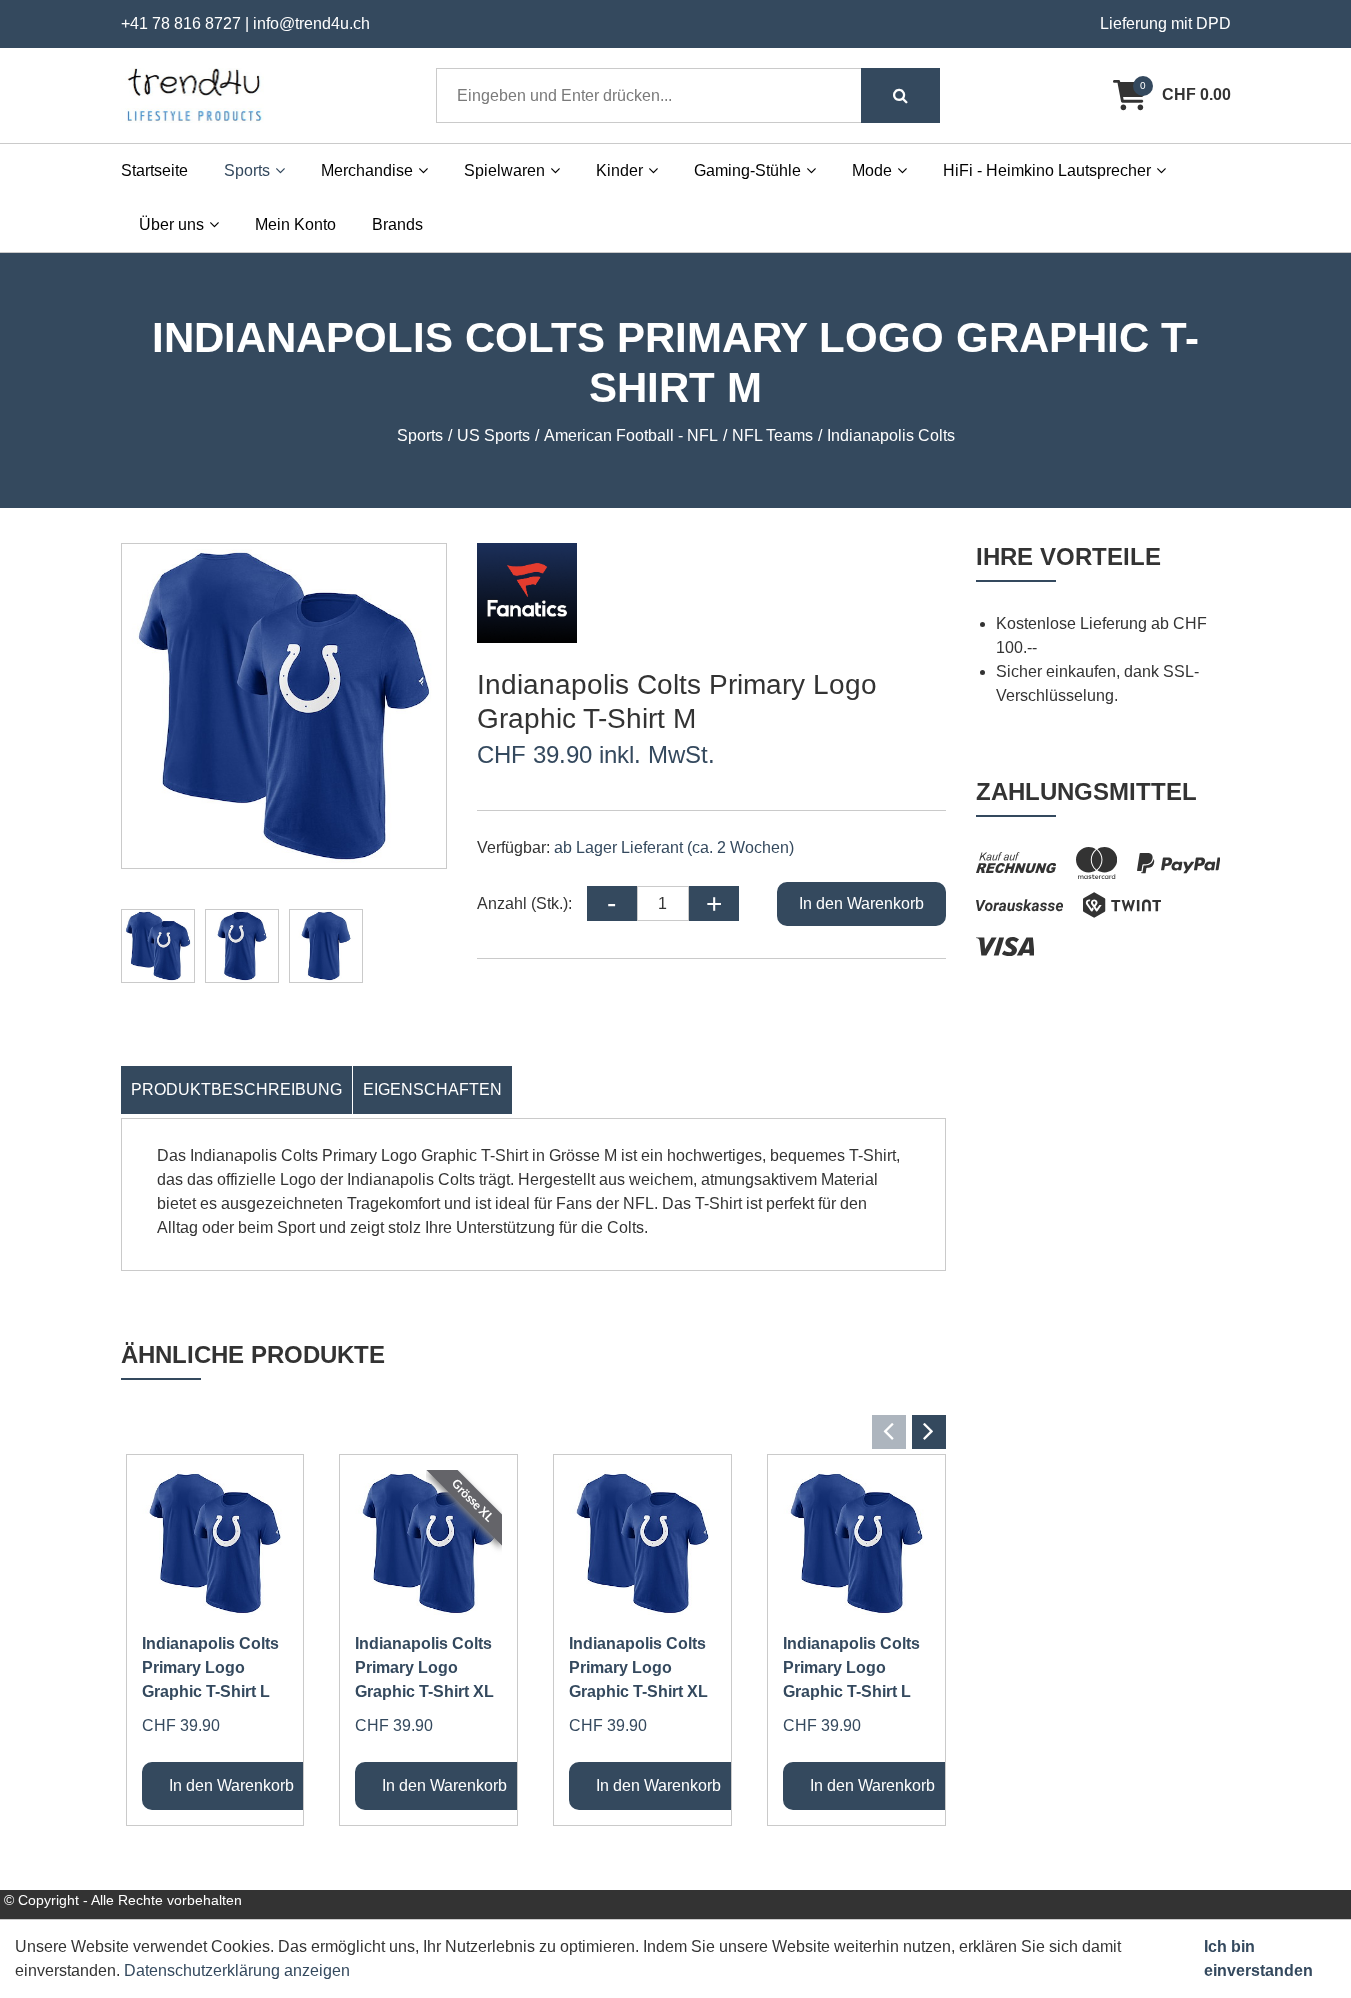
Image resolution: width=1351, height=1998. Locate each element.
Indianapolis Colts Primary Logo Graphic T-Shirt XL (424, 1667)
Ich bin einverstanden (1258, 1958)
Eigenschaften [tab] (432, 1089)
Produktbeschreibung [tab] (236, 1089)
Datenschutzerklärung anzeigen (237, 1970)
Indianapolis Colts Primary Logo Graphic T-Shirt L (210, 1667)
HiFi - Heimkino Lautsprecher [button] (1047, 170)
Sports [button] (247, 170)
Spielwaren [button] (504, 170)
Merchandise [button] (367, 170)
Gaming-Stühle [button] (747, 170)
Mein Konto (295, 224)
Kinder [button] (619, 170)
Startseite (154, 170)
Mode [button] (872, 170)
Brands (397, 224)
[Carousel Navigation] (533, 1432)
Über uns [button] (171, 224)
